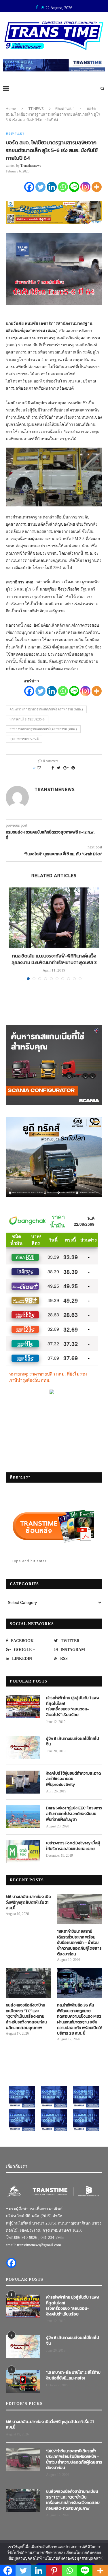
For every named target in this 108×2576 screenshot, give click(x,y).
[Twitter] (40, 187)
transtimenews (31, 166)
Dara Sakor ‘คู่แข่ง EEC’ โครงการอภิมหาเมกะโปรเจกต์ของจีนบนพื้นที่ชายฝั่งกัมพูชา (74, 1814)
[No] (101, 2558)
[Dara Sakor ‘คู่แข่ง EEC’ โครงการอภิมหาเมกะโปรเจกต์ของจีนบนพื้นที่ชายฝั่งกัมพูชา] (23, 1817)
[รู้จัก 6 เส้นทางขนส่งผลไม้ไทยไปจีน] (23, 1747)
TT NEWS (36, 108)
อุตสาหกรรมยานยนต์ (24, 739)
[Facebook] (29, 187)
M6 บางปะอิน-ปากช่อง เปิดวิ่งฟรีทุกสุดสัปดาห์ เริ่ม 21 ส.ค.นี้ (28, 1902)
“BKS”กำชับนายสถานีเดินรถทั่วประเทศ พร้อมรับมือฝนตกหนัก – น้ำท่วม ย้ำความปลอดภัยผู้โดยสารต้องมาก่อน (79, 1943)
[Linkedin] (52, 187)
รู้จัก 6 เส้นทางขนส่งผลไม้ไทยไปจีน (73, 1741)
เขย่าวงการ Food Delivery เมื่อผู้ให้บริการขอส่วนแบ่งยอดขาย (73, 1846)
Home (11, 108)
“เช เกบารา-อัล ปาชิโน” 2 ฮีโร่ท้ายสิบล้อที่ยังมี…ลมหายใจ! (73, 2375)
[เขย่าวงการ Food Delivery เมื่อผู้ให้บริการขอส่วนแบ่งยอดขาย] (23, 1852)
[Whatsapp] (63, 187)
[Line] (74, 187)
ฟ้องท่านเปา (65, 108)
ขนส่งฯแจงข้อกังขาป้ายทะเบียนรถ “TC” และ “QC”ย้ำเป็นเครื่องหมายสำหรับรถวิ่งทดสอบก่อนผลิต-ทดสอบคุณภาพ (26, 2016)
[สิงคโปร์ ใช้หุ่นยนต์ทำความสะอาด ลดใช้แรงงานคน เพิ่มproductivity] (23, 1782)
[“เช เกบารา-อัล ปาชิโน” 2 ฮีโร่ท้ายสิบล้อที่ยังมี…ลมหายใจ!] (23, 2381)
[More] (97, 187)
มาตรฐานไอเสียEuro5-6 (27, 719)
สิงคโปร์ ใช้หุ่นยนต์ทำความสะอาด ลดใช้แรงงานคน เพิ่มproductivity (73, 1779)
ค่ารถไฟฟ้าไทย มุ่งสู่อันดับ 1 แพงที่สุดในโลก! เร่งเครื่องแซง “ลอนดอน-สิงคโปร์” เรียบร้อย (73, 1706)
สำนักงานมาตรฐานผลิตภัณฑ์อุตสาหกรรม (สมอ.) (43, 729)
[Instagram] (85, 187)
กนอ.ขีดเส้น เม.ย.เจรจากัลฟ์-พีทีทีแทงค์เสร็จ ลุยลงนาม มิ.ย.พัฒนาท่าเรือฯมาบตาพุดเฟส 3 (54, 959)
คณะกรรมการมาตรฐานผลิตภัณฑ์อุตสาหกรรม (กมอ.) (46, 709)
